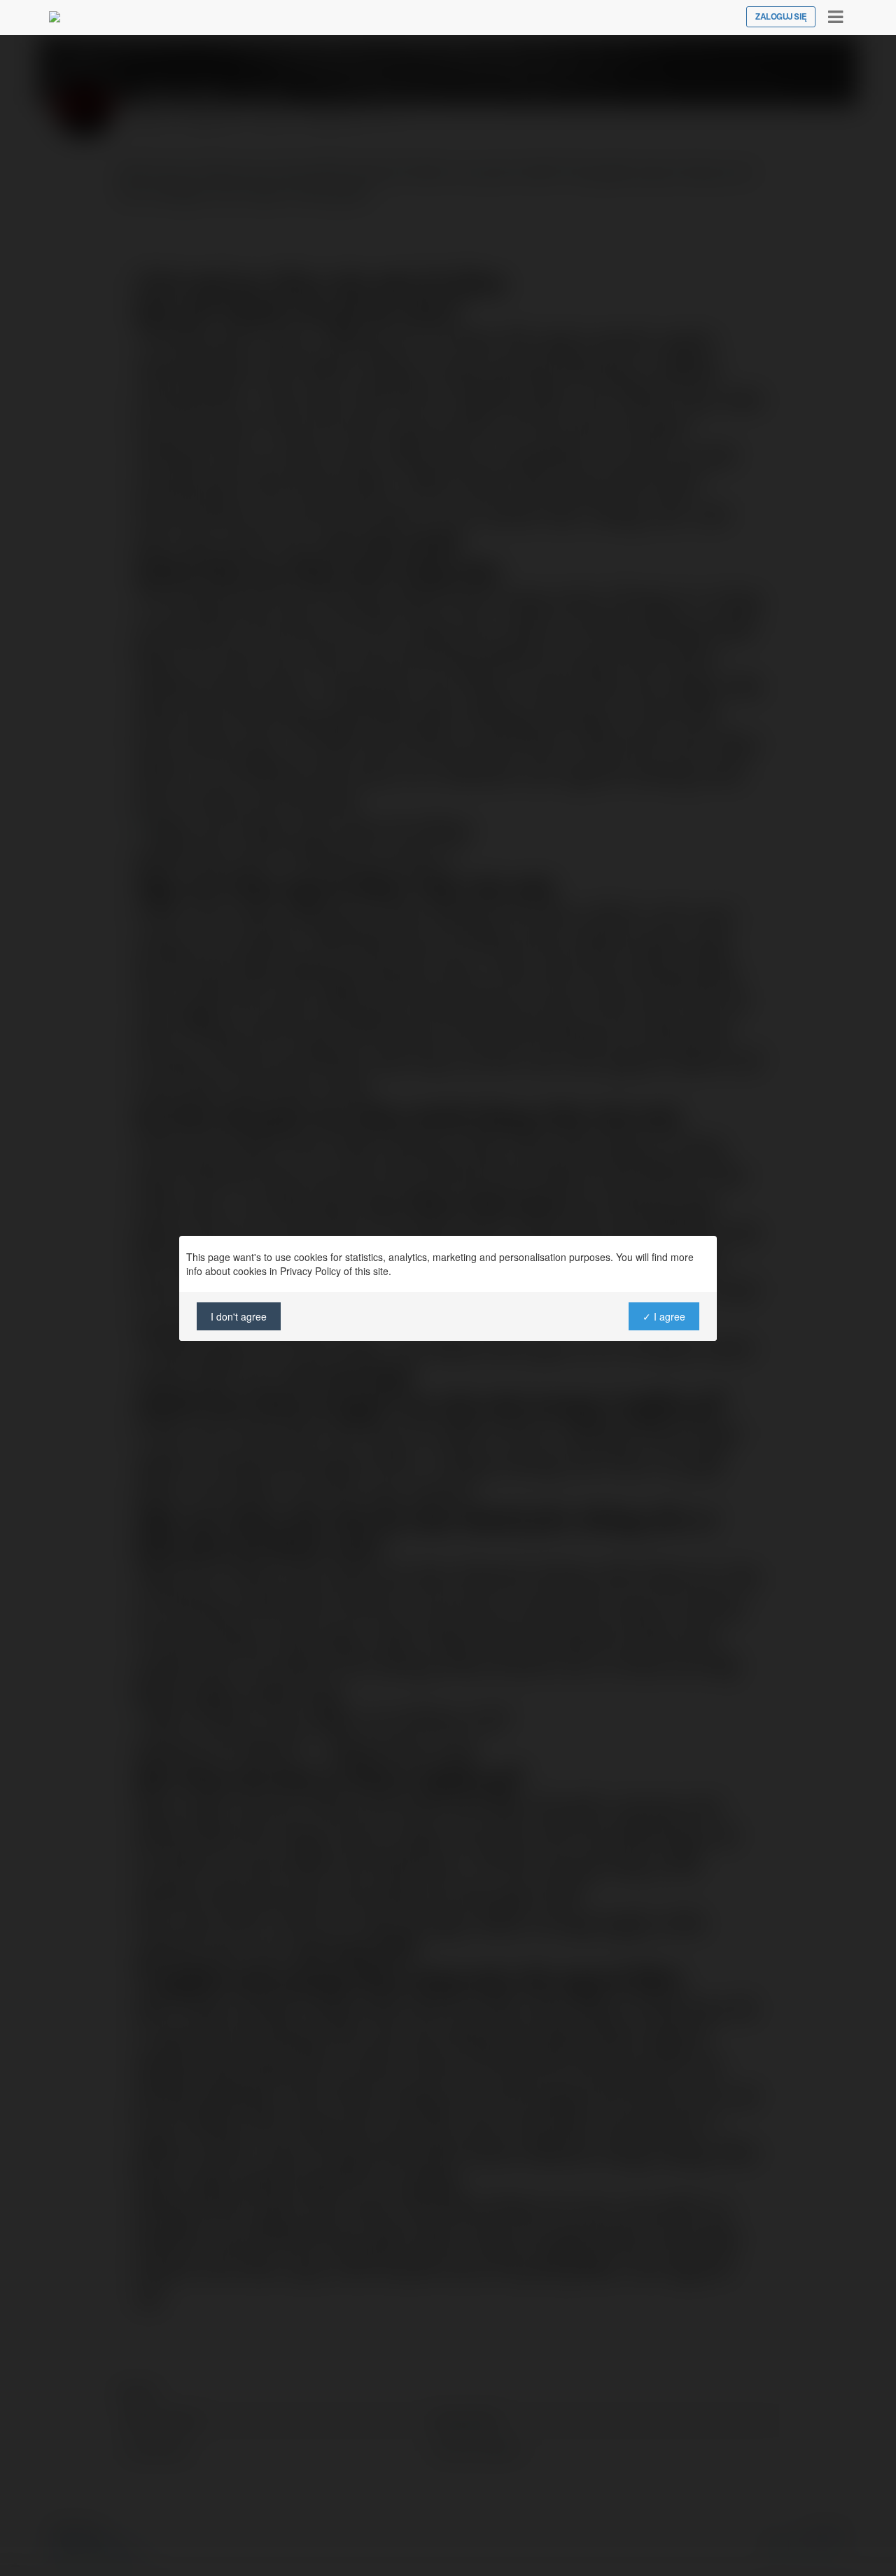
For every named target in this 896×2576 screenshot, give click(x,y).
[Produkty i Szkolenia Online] (55, 17)
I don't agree (239, 1316)
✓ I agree (664, 1316)
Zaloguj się (781, 17)
